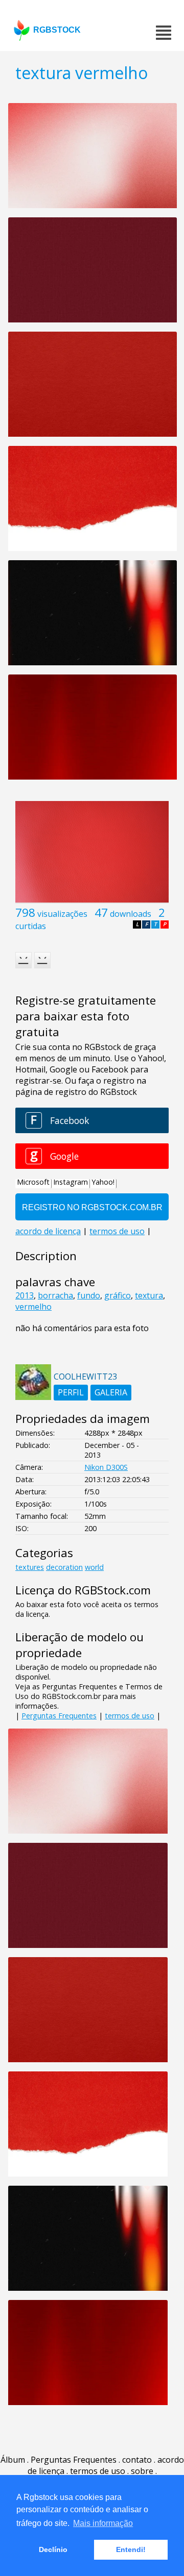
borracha (55, 1295)
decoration (64, 1567)
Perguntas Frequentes (59, 1716)
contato (137, 2460)
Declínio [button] (53, 2549)
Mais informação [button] (103, 2523)
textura (149, 1295)
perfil (71, 1392)
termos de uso (130, 1716)
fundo (89, 1295)
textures (30, 1567)
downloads (131, 914)
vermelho (33, 1307)
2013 (25, 1295)
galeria (111, 1392)
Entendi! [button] (131, 2549)
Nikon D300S (106, 1467)
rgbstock (57, 30)
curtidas (31, 926)
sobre (142, 2471)
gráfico (118, 1295)
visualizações (62, 914)
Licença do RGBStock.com (83, 1590)
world (94, 1567)
